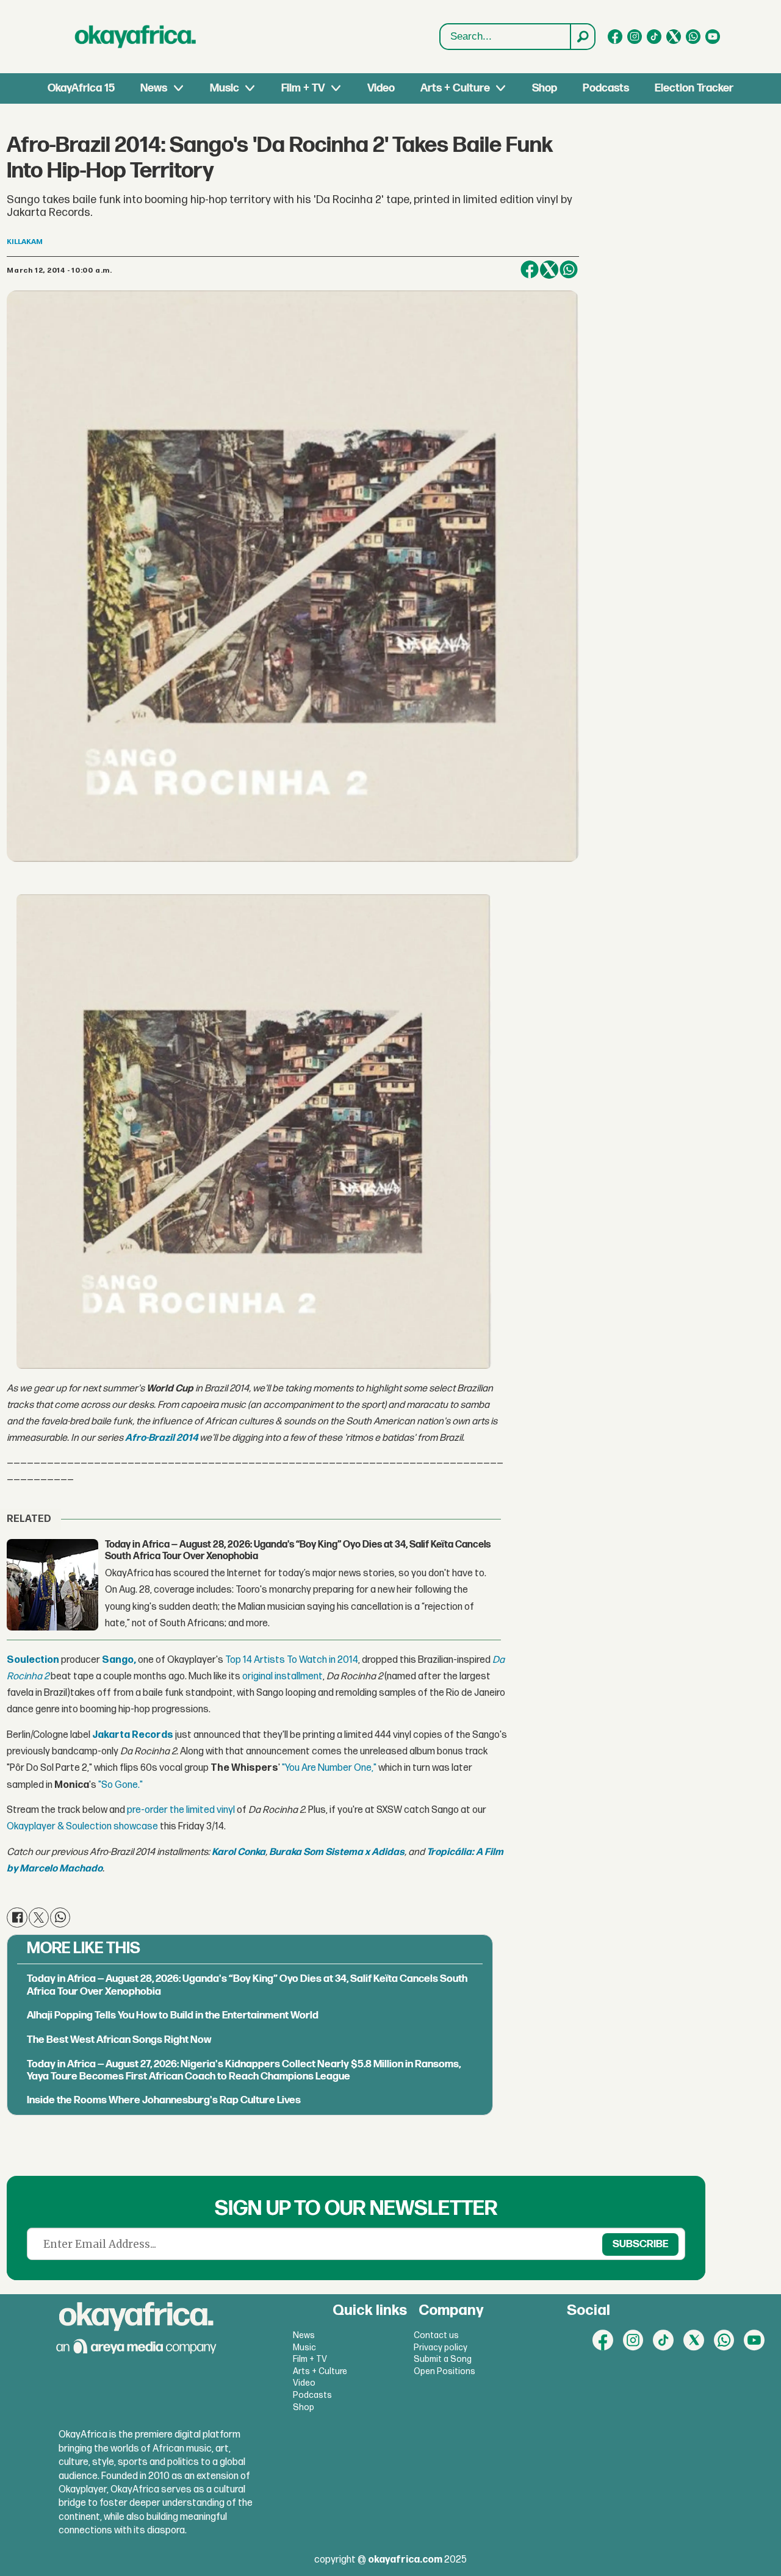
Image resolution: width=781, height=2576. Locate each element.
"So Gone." (121, 1785)
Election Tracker (694, 88)
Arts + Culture (455, 88)
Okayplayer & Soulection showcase (82, 1827)
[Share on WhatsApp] (569, 270)
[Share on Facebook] (530, 270)
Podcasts (606, 88)
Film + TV (303, 88)
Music (225, 88)
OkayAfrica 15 (81, 88)
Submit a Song (443, 2359)
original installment (283, 1677)
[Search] (582, 37)
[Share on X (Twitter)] (549, 270)
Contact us (436, 2335)
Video (381, 88)
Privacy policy (441, 2348)
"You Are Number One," (329, 1768)
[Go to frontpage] (135, 37)
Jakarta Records (133, 1735)
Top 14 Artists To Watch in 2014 (292, 1660)
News (154, 88)
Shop (545, 88)
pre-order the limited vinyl (181, 1810)
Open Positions (444, 2371)
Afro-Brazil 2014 (161, 1438)
